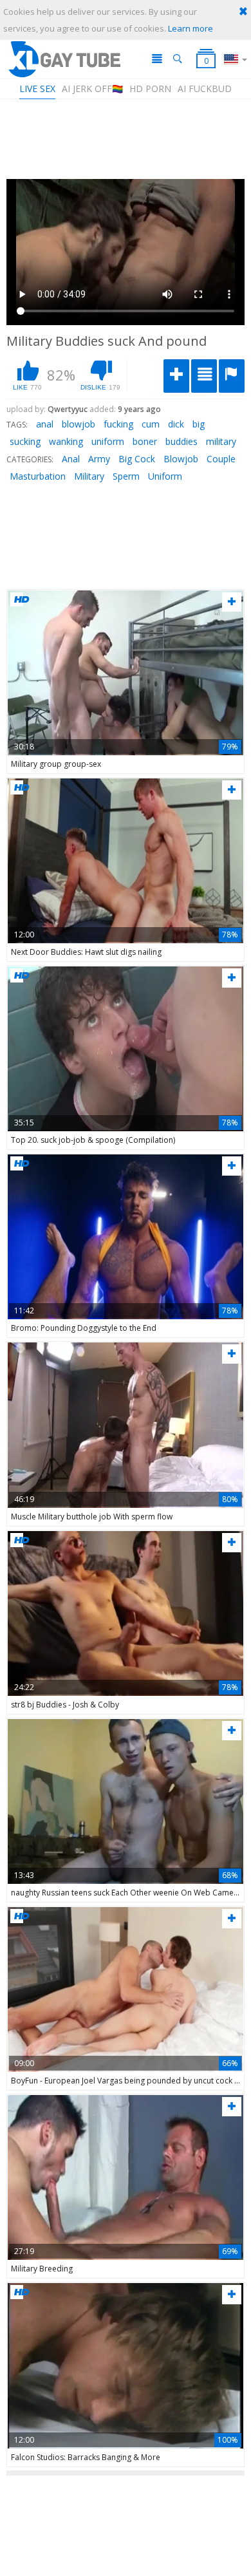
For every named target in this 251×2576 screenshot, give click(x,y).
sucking (25, 441)
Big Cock (137, 459)
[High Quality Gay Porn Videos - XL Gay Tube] (64, 59)
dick (176, 424)
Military (89, 476)
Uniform (165, 476)
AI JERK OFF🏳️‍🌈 (92, 89)
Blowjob (181, 459)
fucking (118, 424)
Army (99, 459)
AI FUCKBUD (205, 89)
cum (151, 424)
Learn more (191, 28)
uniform (108, 441)
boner (145, 441)
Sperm (126, 476)
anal (45, 424)
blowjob (79, 424)
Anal (71, 459)
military (221, 441)
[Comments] (204, 376)
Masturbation (38, 476)
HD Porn (150, 89)
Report (232, 376)
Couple (221, 459)
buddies (181, 441)
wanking (66, 441)
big (199, 424)
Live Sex (37, 89)
